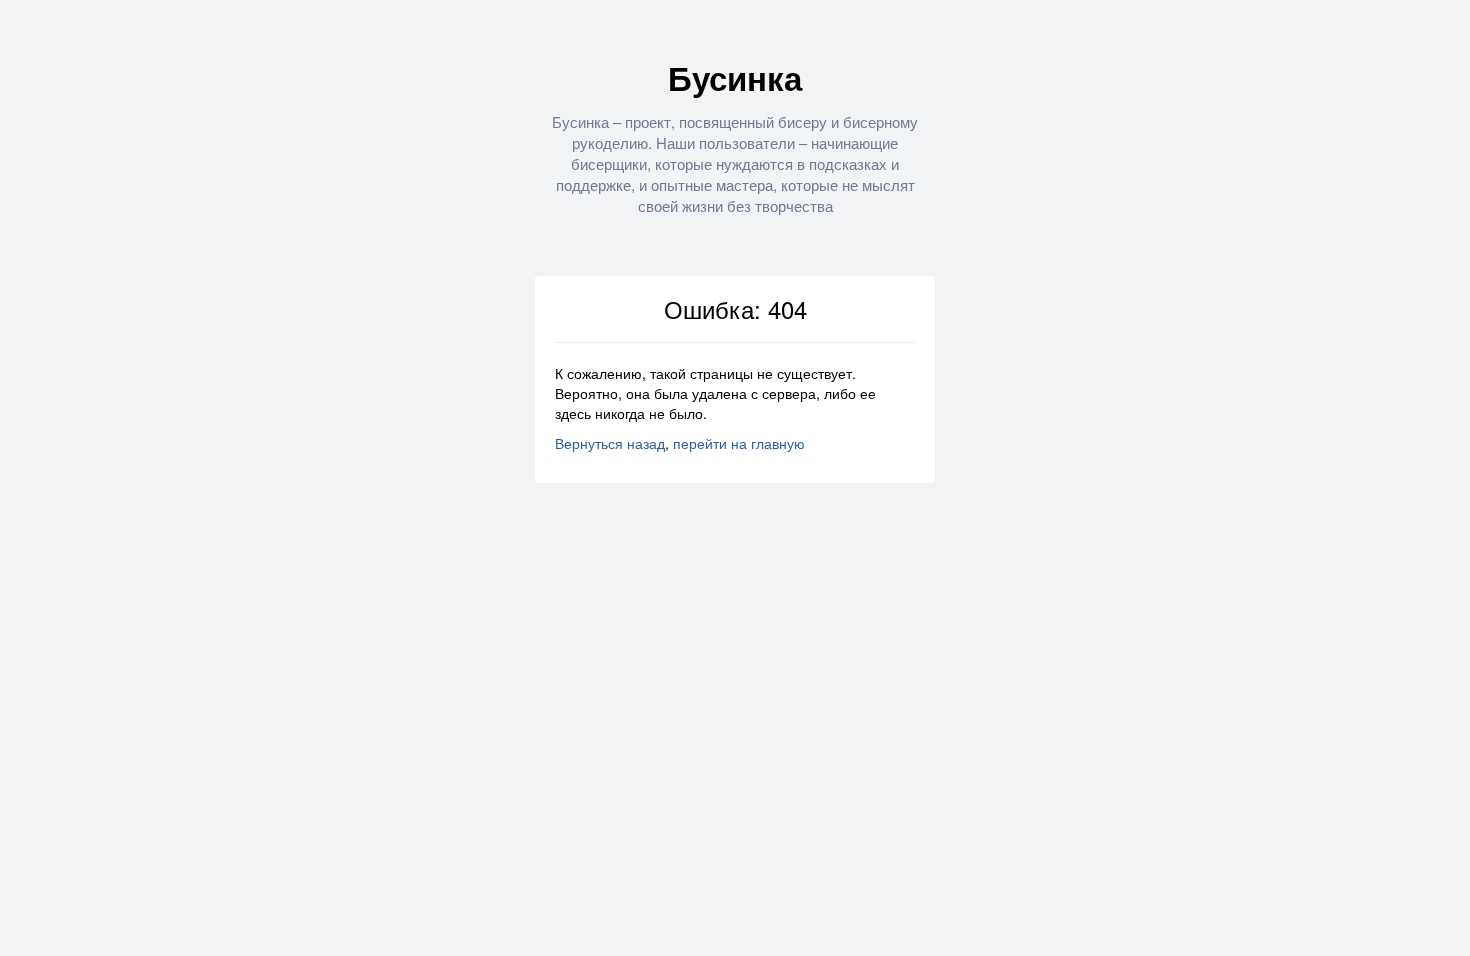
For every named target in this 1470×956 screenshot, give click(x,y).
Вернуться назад (610, 443)
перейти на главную (739, 443)
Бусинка (735, 77)
